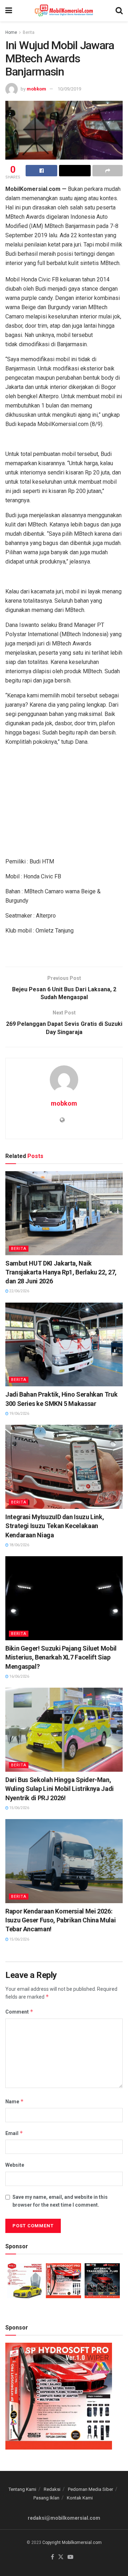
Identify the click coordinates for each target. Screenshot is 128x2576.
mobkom (36, 89)
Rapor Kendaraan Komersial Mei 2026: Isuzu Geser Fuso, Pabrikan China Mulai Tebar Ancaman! (60, 1920)
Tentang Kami (22, 2489)
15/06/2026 (19, 1808)
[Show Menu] (9, 11)
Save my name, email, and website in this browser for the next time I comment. (60, 2201)
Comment (19, 2012)
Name (15, 2101)
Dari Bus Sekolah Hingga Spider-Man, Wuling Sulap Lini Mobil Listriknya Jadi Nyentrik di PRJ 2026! (60, 1789)
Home (11, 32)
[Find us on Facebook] (52, 2557)
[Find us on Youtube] (70, 2557)
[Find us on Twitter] (61, 2557)
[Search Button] (119, 11)
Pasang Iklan (46, 2498)
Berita (29, 32)
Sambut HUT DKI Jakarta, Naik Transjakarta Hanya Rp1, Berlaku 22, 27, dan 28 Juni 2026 (61, 1272)
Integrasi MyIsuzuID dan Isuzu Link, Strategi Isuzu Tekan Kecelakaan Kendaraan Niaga (55, 1526)
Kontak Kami (80, 2498)
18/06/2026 (19, 1545)
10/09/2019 (69, 89)
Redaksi (52, 2489)
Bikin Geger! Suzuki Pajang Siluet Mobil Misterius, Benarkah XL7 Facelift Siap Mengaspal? (61, 1657)
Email (14, 2133)
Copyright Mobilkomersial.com (72, 2543)
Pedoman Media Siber (90, 2489)
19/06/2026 (19, 1414)
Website (15, 2165)
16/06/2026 (19, 1676)
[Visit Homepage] (64, 11)
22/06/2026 (19, 1291)
